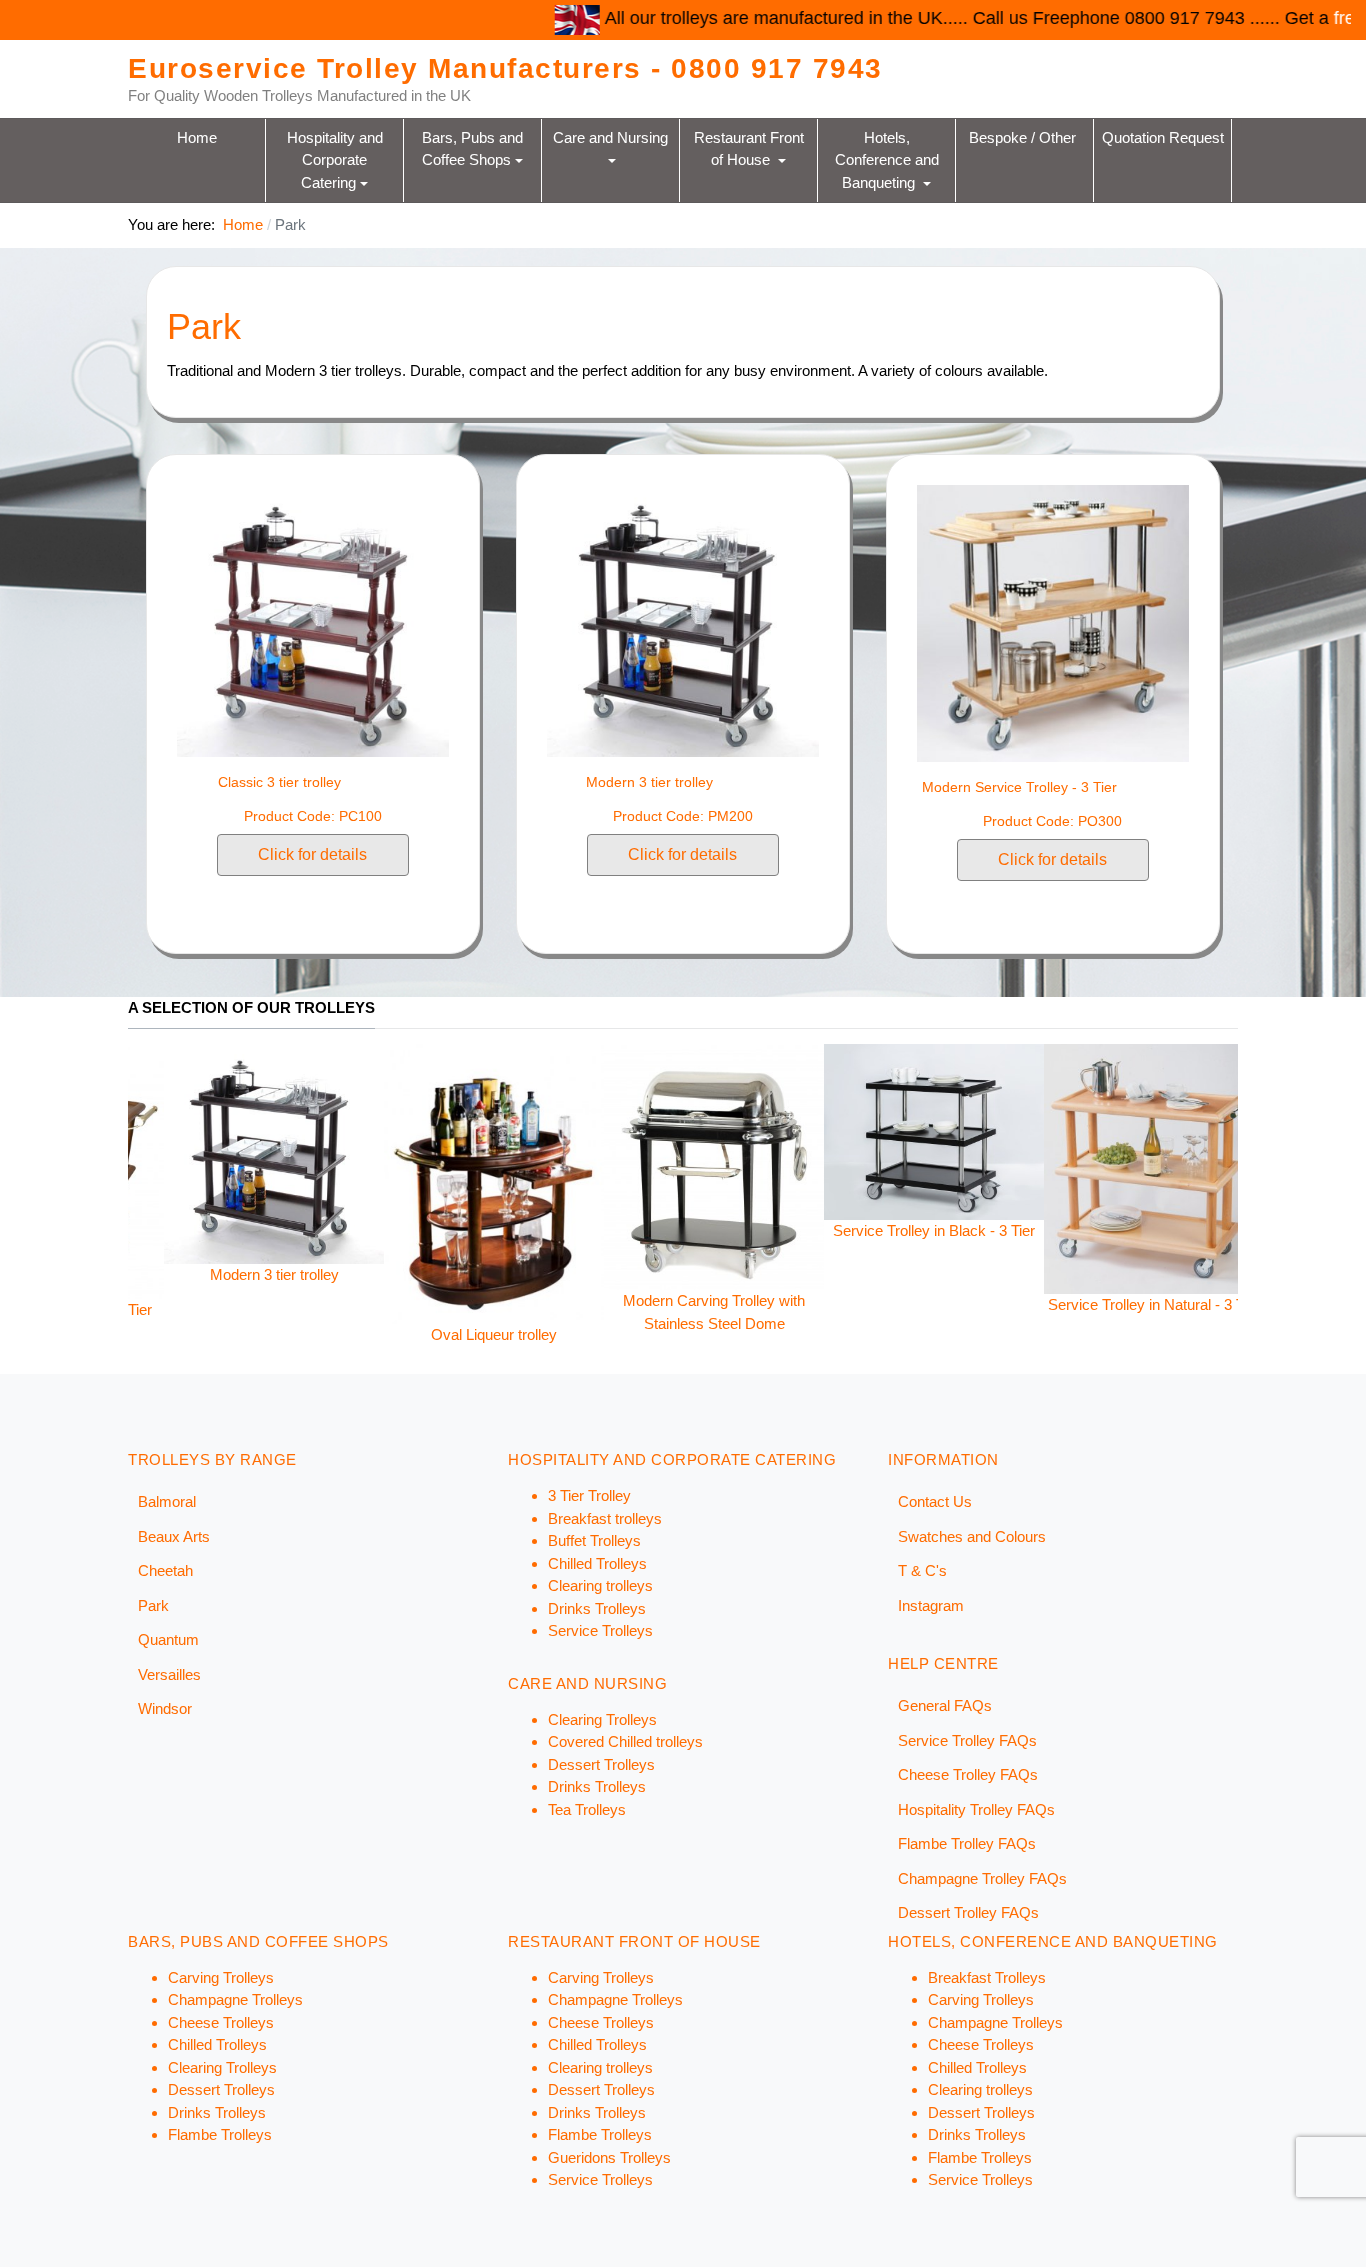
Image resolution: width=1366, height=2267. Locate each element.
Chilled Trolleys (597, 1563)
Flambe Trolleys (220, 2134)
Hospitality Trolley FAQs (976, 1809)
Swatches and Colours (972, 1536)
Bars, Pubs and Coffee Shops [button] (474, 148)
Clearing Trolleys (602, 1719)
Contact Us (935, 1501)
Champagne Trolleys (235, 1999)
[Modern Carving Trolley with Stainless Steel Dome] (562, 1165)
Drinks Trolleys (597, 1608)
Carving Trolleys (221, 1977)
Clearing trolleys (600, 1585)
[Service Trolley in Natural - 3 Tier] (1002, 1167)
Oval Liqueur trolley (342, 1334)
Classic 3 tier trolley (279, 782)
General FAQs (945, 1705)
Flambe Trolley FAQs (967, 1843)
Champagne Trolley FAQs (982, 1878)
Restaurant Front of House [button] (751, 148)
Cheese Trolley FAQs (968, 1774)
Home (197, 136)
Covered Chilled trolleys (625, 1741)
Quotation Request (1163, 136)
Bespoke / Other (1024, 136)
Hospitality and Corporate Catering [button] (337, 159)
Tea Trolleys (587, 1809)
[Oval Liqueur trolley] (342, 1182)
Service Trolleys (600, 1630)
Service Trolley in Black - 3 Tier (782, 1230)
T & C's (922, 1570)
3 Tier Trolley (589, 1495)
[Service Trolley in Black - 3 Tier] (782, 1130)
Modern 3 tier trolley (649, 782)
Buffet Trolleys (594, 1540)
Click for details (312, 854)
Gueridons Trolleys (609, 2157)
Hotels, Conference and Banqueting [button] (889, 159)
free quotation (1280, 18)
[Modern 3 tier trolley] (683, 619)
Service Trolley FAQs (967, 1740)
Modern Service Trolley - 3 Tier (1019, 787)
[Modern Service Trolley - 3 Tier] (1053, 622)
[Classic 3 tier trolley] (313, 619)
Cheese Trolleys (221, 2022)
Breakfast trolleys (605, 1518)
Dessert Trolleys (601, 1764)
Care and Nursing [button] (612, 136)
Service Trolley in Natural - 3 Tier (1002, 1304)
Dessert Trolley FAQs (968, 1912)
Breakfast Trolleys (987, 1977)
